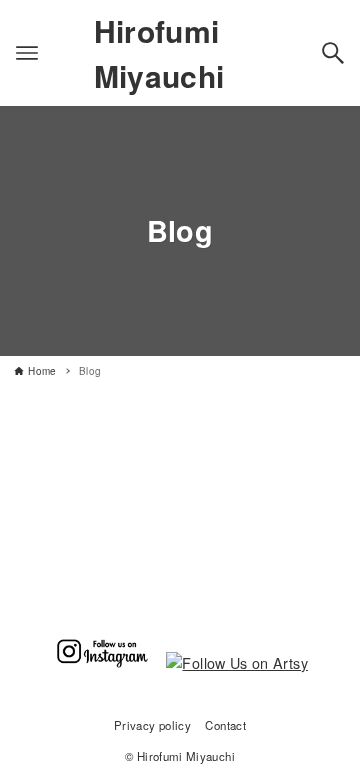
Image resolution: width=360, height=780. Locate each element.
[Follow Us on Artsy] (236, 662)
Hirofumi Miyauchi (159, 53)
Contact (225, 725)
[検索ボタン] (333, 53)
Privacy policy (152, 725)
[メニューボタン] (27, 53)
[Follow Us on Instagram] (102, 662)
